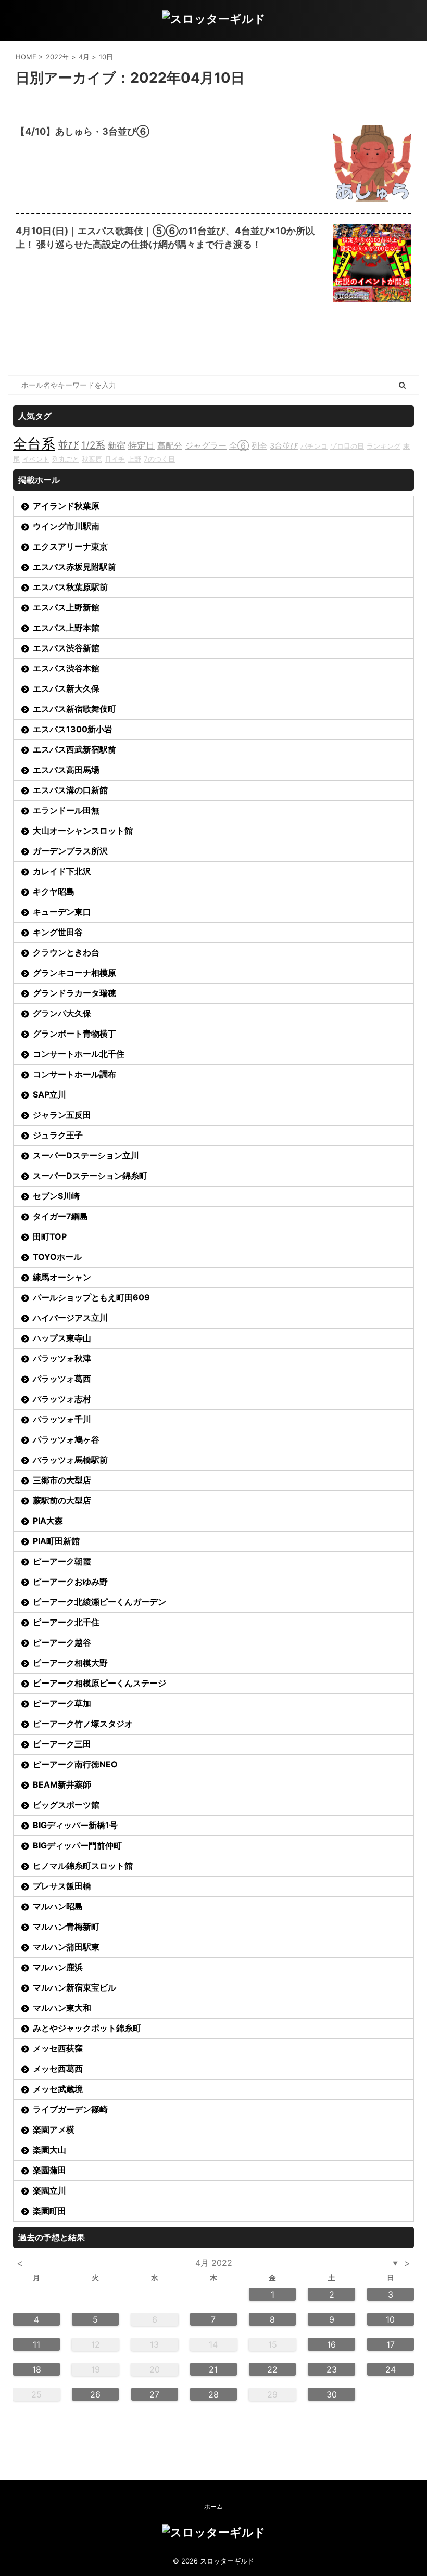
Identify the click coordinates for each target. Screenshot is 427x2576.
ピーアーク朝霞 (62, 1561)
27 (154, 2394)
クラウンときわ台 (66, 952)
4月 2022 (214, 2263)
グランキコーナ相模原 (74, 973)
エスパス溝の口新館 (70, 790)
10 (390, 2319)
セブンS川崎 (56, 1196)
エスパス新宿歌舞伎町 (74, 709)
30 (332, 2394)
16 (331, 2344)
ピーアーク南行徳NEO (75, 1764)
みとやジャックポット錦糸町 (87, 2028)
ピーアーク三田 (62, 1744)
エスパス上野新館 (66, 607)
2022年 (58, 57)
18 (37, 2369)
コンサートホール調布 (74, 1074)
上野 (134, 459)
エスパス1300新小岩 (73, 729)
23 (332, 2369)
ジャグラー (206, 445)
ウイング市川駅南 (66, 526)
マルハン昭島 (58, 1906)
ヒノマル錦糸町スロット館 (83, 1866)
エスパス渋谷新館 (66, 648)
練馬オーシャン (62, 1277)
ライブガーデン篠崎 (70, 2109)
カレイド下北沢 (62, 871)
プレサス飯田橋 (62, 1886)
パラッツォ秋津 (62, 1358)
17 (391, 2344)
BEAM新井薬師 (62, 1784)
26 (95, 2394)
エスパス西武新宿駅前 (74, 749)
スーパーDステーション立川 (86, 1155)
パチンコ (314, 446)
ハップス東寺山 (62, 1338)
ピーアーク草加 (62, 1703)
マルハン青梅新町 (66, 1927)
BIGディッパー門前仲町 (77, 1845)
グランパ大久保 (62, 1013)
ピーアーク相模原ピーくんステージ (99, 1683)
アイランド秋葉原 (66, 506)
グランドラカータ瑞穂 (74, 993)
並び (68, 445)
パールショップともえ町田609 (91, 1297)
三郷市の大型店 (62, 1480)
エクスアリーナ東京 (70, 546)
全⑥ (239, 445)
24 (391, 2369)
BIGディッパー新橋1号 (75, 1825)
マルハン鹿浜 (58, 1967)
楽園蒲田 (49, 2170)
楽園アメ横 (54, 2129)
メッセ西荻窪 (58, 2048)
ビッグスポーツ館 (66, 1805)
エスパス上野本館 (66, 628)
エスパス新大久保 (66, 688)
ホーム (213, 2507)
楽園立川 (49, 2190)
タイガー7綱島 (60, 1216)
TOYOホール (57, 1257)
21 (213, 2369)
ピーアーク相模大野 (70, 1663)
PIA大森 (48, 1521)
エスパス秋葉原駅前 (70, 587)
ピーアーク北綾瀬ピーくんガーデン (99, 1602)
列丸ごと (66, 459)
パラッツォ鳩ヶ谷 (66, 1439)
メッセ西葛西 (58, 2069)
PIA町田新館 (56, 1541)
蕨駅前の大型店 (62, 1500)
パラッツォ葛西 (62, 1379)
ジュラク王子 (58, 1135)
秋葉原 (92, 459)
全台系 (34, 443)
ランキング (384, 446)
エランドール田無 (66, 810)
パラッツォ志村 (62, 1399)
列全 (259, 446)
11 (36, 2344)
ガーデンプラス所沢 (70, 851)
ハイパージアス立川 (70, 1318)
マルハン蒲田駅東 (66, 1947)
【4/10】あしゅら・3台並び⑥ (83, 131)
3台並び (284, 446)
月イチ (115, 459)
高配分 (170, 445)
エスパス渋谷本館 (66, 668)
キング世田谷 (58, 932)
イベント (36, 459)
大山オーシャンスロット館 (83, 831)
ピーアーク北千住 (66, 1622)
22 (272, 2369)
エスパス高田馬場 (66, 770)
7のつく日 (159, 459)
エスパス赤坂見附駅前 (74, 567)
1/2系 (93, 445)
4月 (84, 57)
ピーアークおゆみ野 (70, 1582)
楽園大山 (49, 2150)
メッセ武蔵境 (58, 2089)
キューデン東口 (62, 912)
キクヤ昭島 (54, 891)
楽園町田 (49, 2211)
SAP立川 (49, 1094)
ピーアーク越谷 (62, 1642)
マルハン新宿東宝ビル (74, 1987)
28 (213, 2394)
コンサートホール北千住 (79, 1054)
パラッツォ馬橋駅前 (70, 1460)
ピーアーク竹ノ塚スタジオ (83, 1724)
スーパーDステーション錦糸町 (90, 1176)
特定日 (141, 445)
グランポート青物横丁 (74, 1034)
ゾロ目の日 (347, 446)
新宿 (117, 445)
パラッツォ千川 (62, 1419)
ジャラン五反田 (62, 1115)
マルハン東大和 (62, 2008)
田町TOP (50, 1236)
